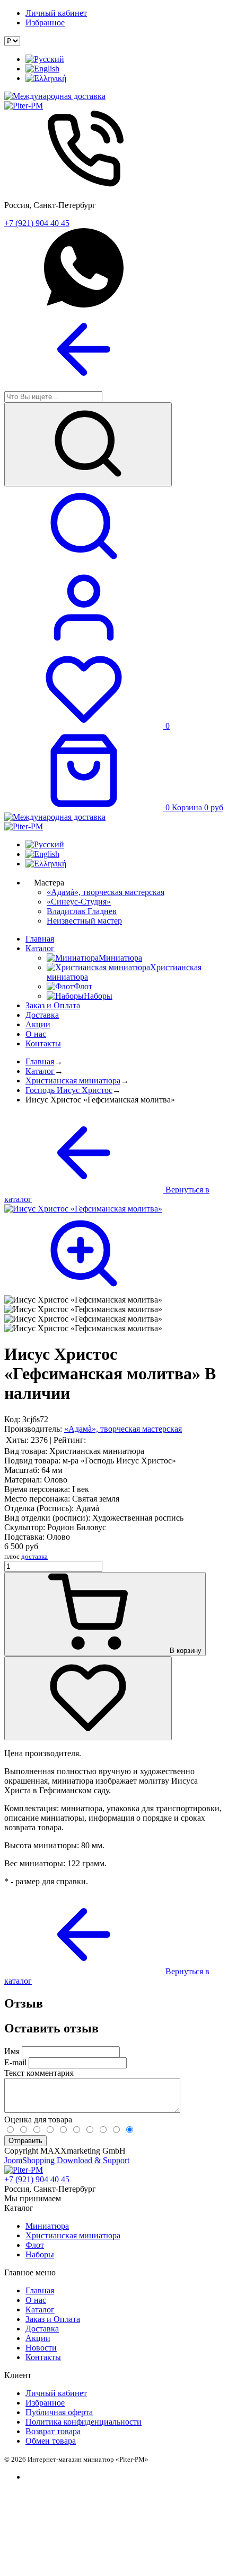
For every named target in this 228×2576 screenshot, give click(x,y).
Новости (41, 2348)
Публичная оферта (59, 2412)
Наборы (40, 2254)
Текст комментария (39, 2073)
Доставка (42, 1015)
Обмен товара (51, 2441)
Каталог (40, 948)
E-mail (15, 2062)
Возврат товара (53, 2431)
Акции (38, 1024)
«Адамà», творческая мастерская (106, 892)
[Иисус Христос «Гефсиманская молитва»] (83, 1300)
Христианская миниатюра (73, 1081)
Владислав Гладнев (82, 911)
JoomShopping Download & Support (67, 2160)
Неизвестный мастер (84, 921)
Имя (12, 2051)
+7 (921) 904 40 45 (37, 223)
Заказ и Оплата (53, 1005)
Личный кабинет (56, 13)
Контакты (43, 1043)
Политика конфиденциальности (84, 2422)
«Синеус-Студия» (79, 902)
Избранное (45, 22)
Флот (35, 2245)
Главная (40, 939)
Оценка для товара (38, 2119)
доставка (34, 1556)
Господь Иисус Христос (69, 1090)
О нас (36, 1034)
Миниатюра (47, 2226)
